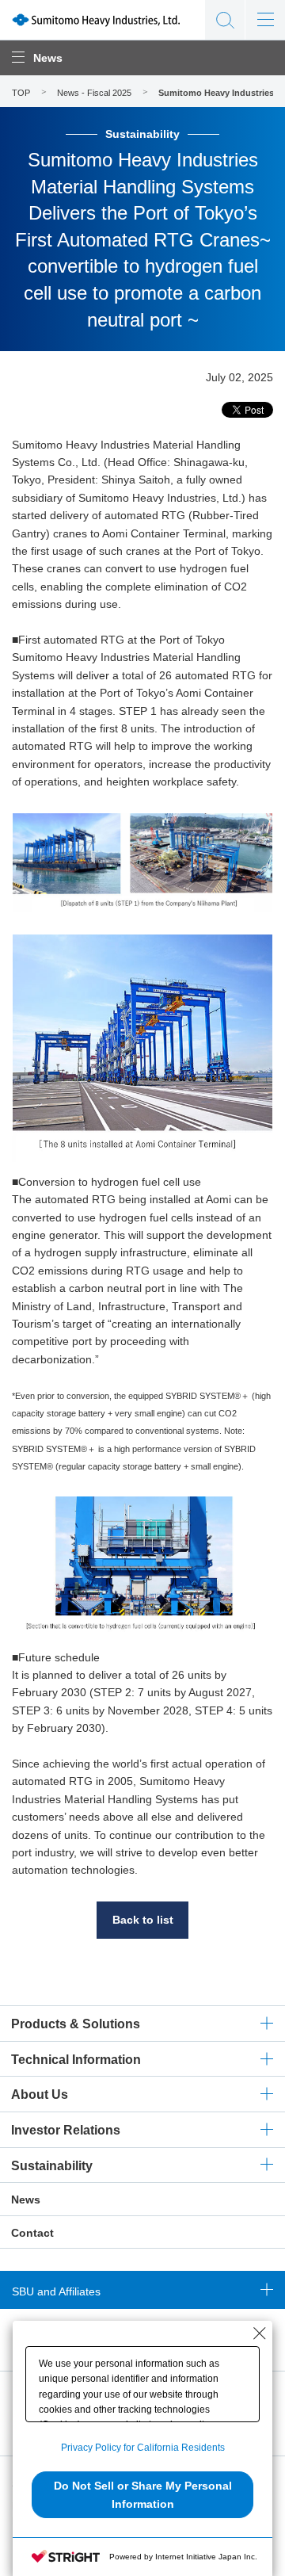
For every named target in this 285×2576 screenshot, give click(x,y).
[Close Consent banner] (260, 2333)
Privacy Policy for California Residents (143, 2448)
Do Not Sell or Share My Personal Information (143, 2494)
